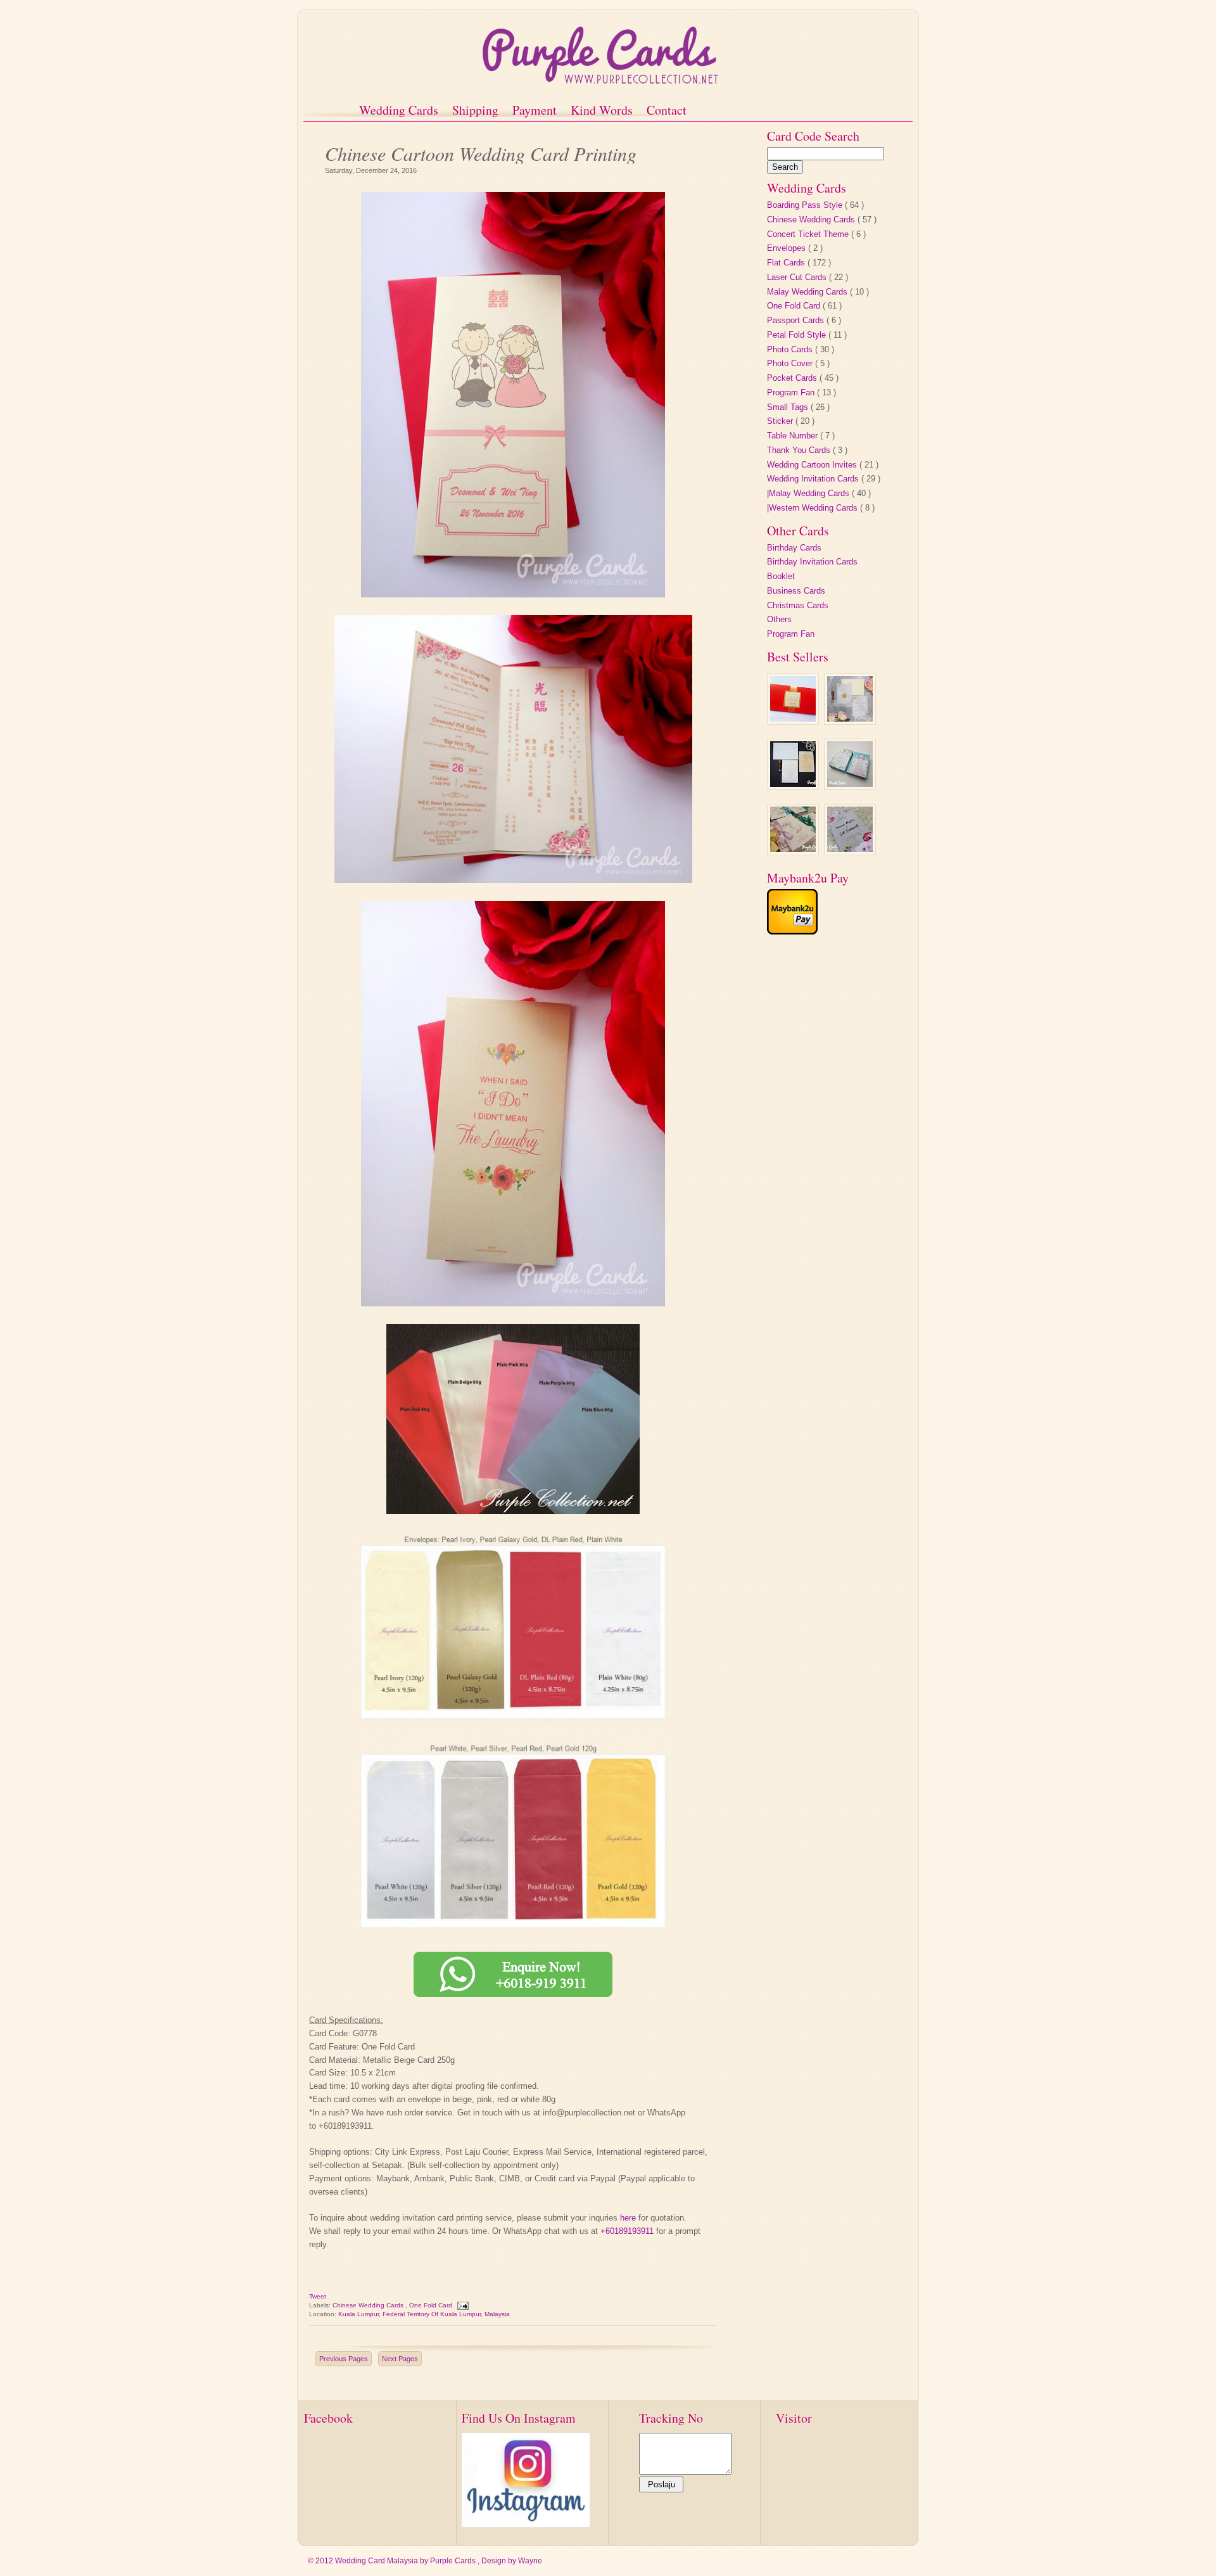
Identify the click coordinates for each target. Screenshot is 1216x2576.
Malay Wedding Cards (808, 292)
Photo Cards (791, 349)
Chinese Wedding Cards (369, 2305)
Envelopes (788, 248)
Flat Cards (787, 263)
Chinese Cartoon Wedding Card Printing (481, 152)
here (628, 2218)
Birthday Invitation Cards (812, 562)
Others (779, 619)
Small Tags (789, 407)
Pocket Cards (793, 378)
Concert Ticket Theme (809, 234)
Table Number (794, 436)
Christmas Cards (798, 605)
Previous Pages (344, 2359)
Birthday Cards (794, 548)
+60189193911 (627, 2231)
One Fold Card (432, 2305)
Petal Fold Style (798, 335)
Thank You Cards (800, 450)
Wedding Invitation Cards (814, 479)
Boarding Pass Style (806, 205)
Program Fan (792, 392)
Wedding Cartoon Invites (813, 465)
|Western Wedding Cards (814, 508)
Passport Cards (797, 320)
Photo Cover (791, 363)
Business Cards (796, 591)
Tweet (318, 2296)
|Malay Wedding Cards (809, 493)
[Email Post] (462, 2305)
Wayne (530, 2561)
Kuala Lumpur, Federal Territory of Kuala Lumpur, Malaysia (424, 2314)
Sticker (781, 421)
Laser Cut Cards (798, 277)
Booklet (781, 576)
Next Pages (400, 2359)
